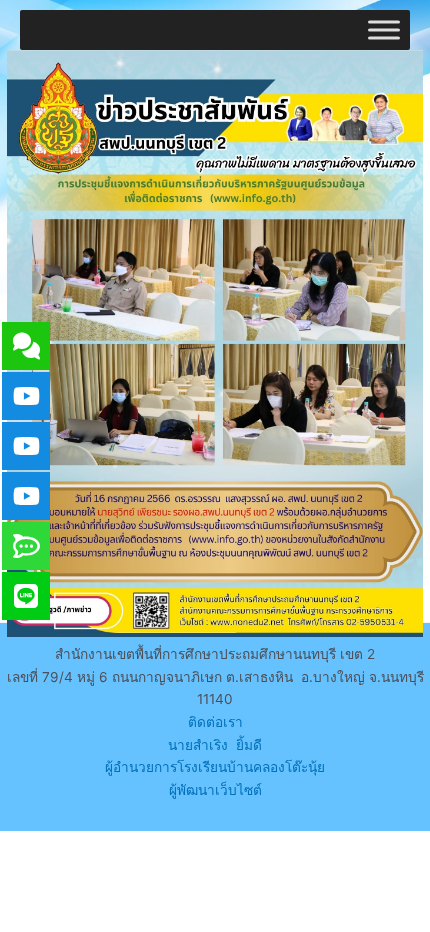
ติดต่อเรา (215, 722)
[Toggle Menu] (384, 29)
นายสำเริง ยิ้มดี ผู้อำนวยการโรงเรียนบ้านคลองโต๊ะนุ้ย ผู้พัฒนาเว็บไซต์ (215, 767)
